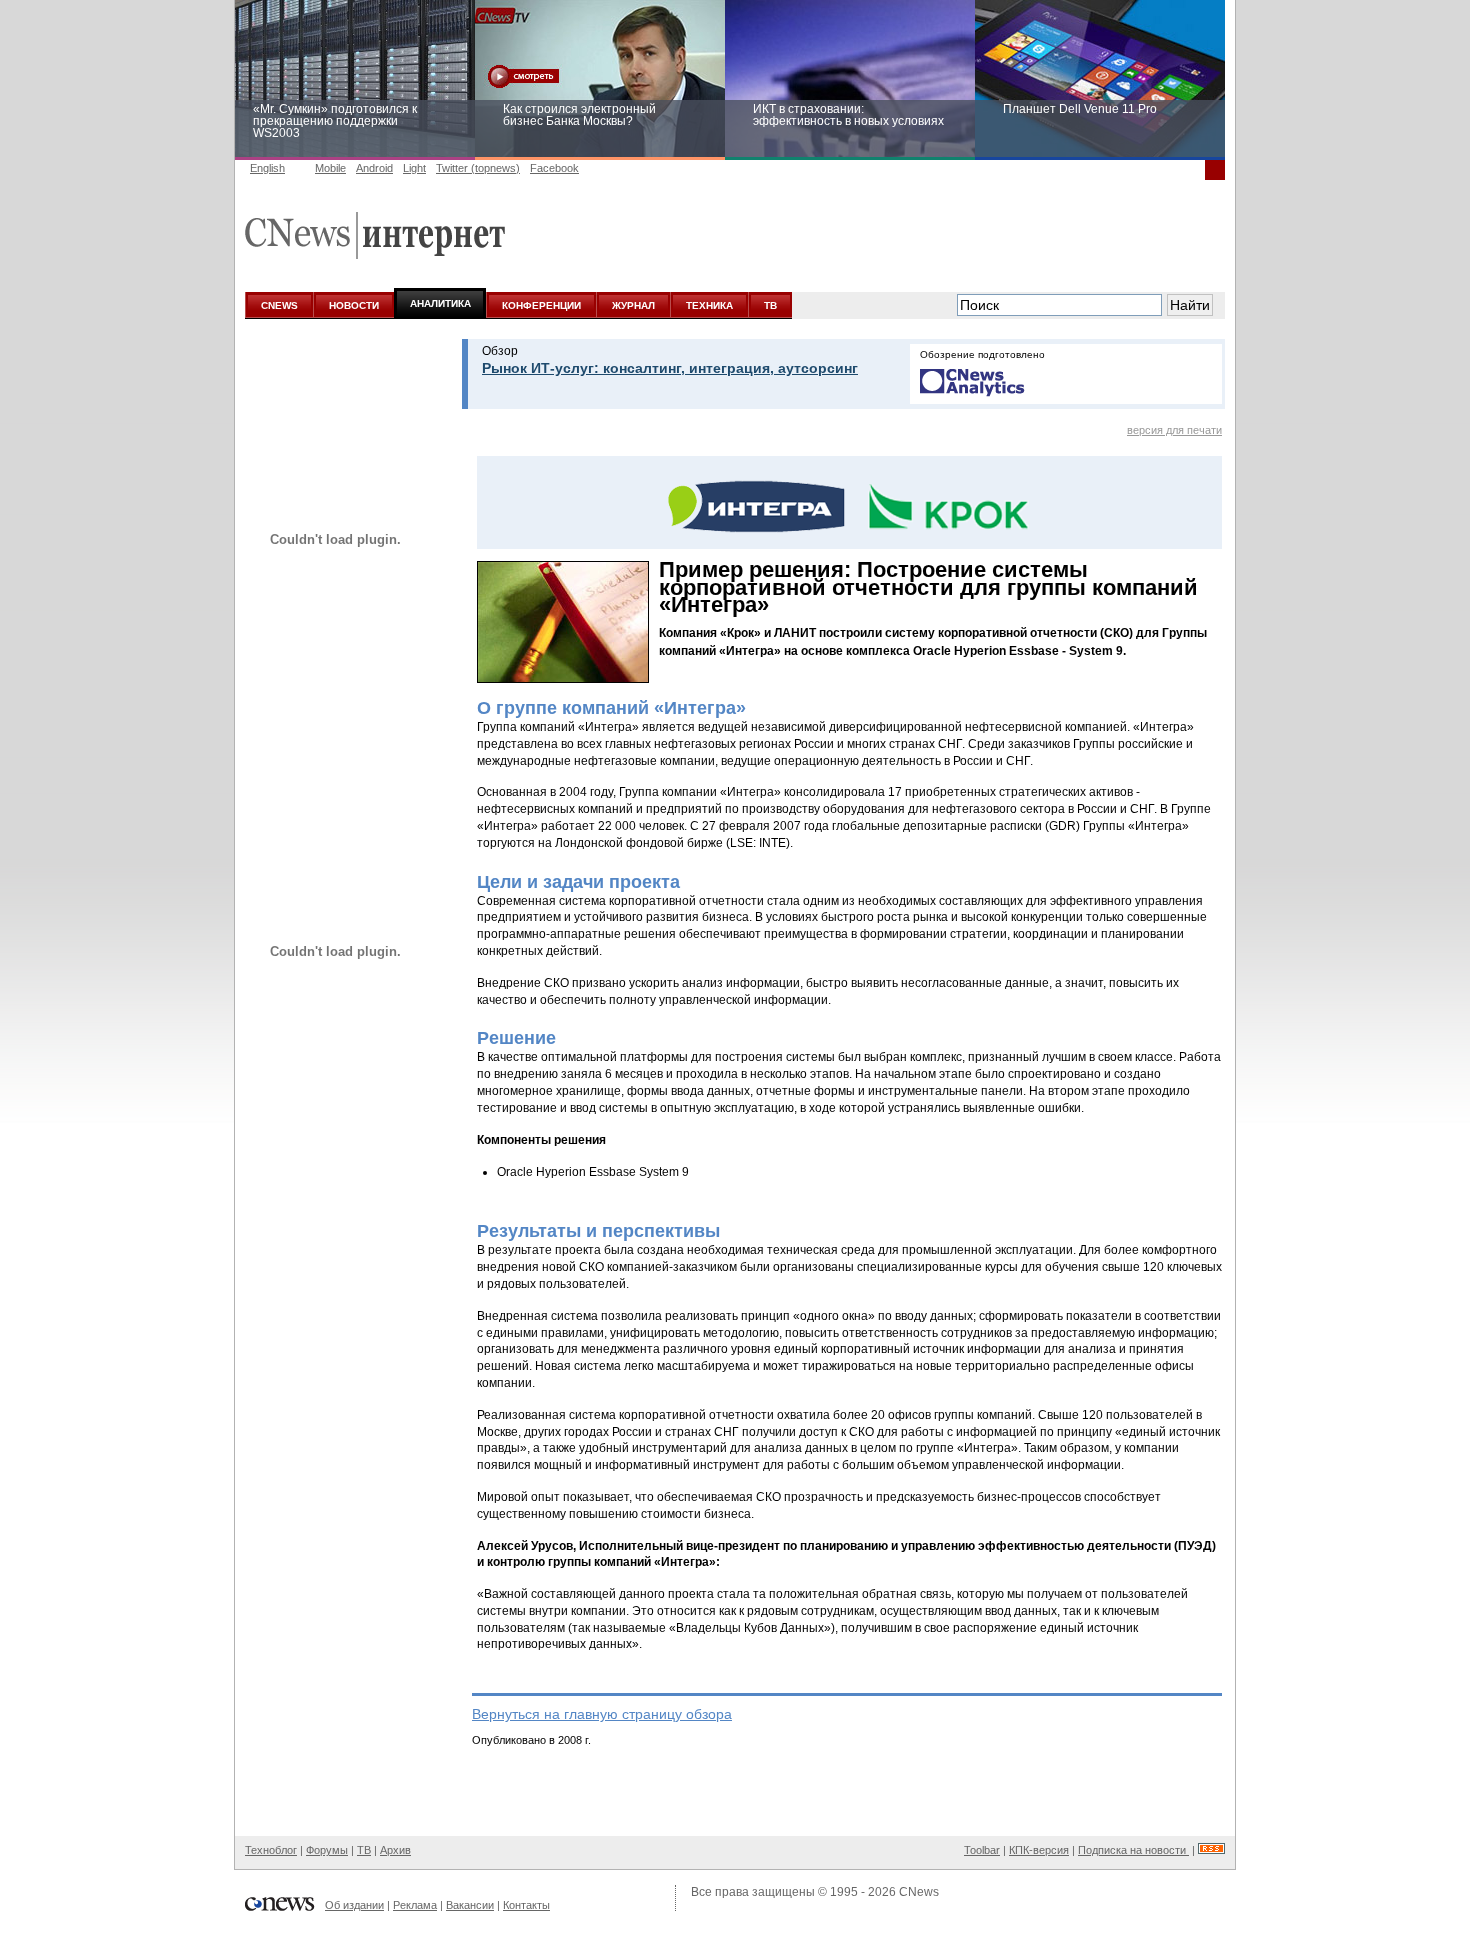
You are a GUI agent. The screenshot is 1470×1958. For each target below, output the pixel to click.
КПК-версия (1039, 1850)
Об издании (354, 1905)
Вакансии (470, 1905)
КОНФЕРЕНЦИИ (541, 305)
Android (374, 168)
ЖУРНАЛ (633, 305)
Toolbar (982, 1850)
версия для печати (1174, 430)
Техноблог (271, 1850)
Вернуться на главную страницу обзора (602, 1714)
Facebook (554, 168)
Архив (395, 1850)
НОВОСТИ (354, 305)
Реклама (415, 1905)
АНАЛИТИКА (440, 303)
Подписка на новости (1133, 1850)
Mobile (330, 168)
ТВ (770, 305)
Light (414, 168)
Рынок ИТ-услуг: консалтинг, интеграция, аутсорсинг (670, 368)
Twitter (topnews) (478, 168)
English (267, 168)
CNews (919, 1892)
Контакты (526, 1905)
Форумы (327, 1850)
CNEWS (279, 305)
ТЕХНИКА (709, 305)
